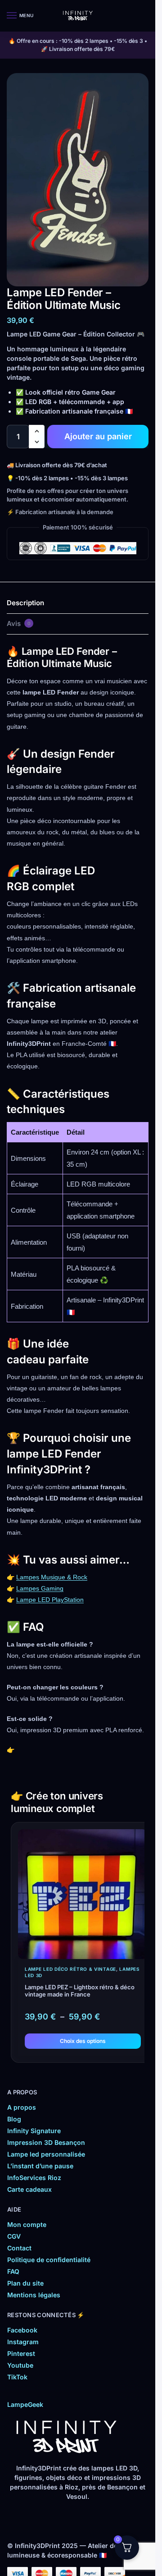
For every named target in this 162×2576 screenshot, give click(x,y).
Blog (14, 2119)
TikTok (17, 2377)
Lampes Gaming (40, 1588)
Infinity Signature (34, 2131)
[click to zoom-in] (78, 180)
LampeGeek (25, 2404)
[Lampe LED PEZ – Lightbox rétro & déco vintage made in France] (83, 1894)
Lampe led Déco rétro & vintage (70, 1969)
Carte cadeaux (29, 2189)
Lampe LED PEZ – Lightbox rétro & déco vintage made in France (80, 1991)
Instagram (23, 2342)
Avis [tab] (19, 623)
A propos (22, 2107)
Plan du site (25, 2283)
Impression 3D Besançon (46, 2142)
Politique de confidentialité (49, 2260)
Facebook (22, 2330)
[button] (37, 431)
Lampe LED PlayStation (50, 1600)
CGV (14, 2236)
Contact (19, 2248)
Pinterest (21, 2353)
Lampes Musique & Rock (52, 1577)
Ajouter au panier (98, 436)
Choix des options (83, 2041)
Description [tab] (25, 603)
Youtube (20, 2365)
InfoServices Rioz (34, 2178)
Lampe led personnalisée (46, 2154)
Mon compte (27, 2224)
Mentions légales (34, 2295)
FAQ (13, 2271)
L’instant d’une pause (40, 2166)
